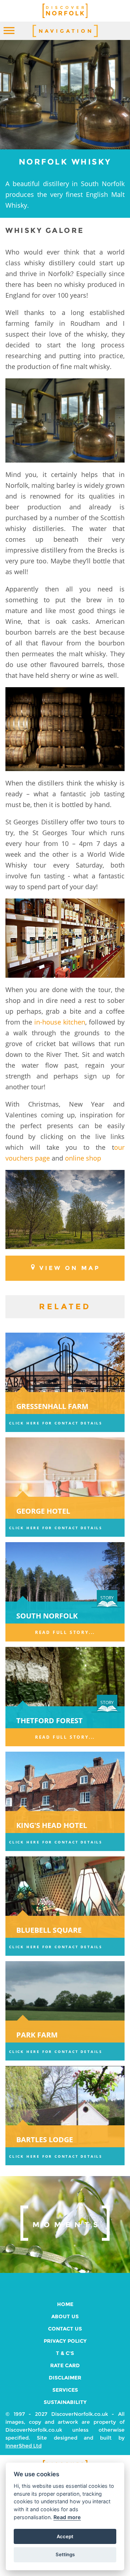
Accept (65, 2536)
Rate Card (65, 2365)
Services (65, 2390)
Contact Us (65, 2329)
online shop (83, 1158)
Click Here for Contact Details (56, 1423)
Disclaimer (65, 2378)
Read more (67, 2517)
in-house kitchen (60, 1022)
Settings (65, 2554)
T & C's (65, 2353)
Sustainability (65, 2402)
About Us (65, 2316)
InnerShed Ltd (23, 2446)
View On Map (70, 1268)
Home (65, 2304)
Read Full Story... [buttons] (65, 1632)
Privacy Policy (65, 2341)
